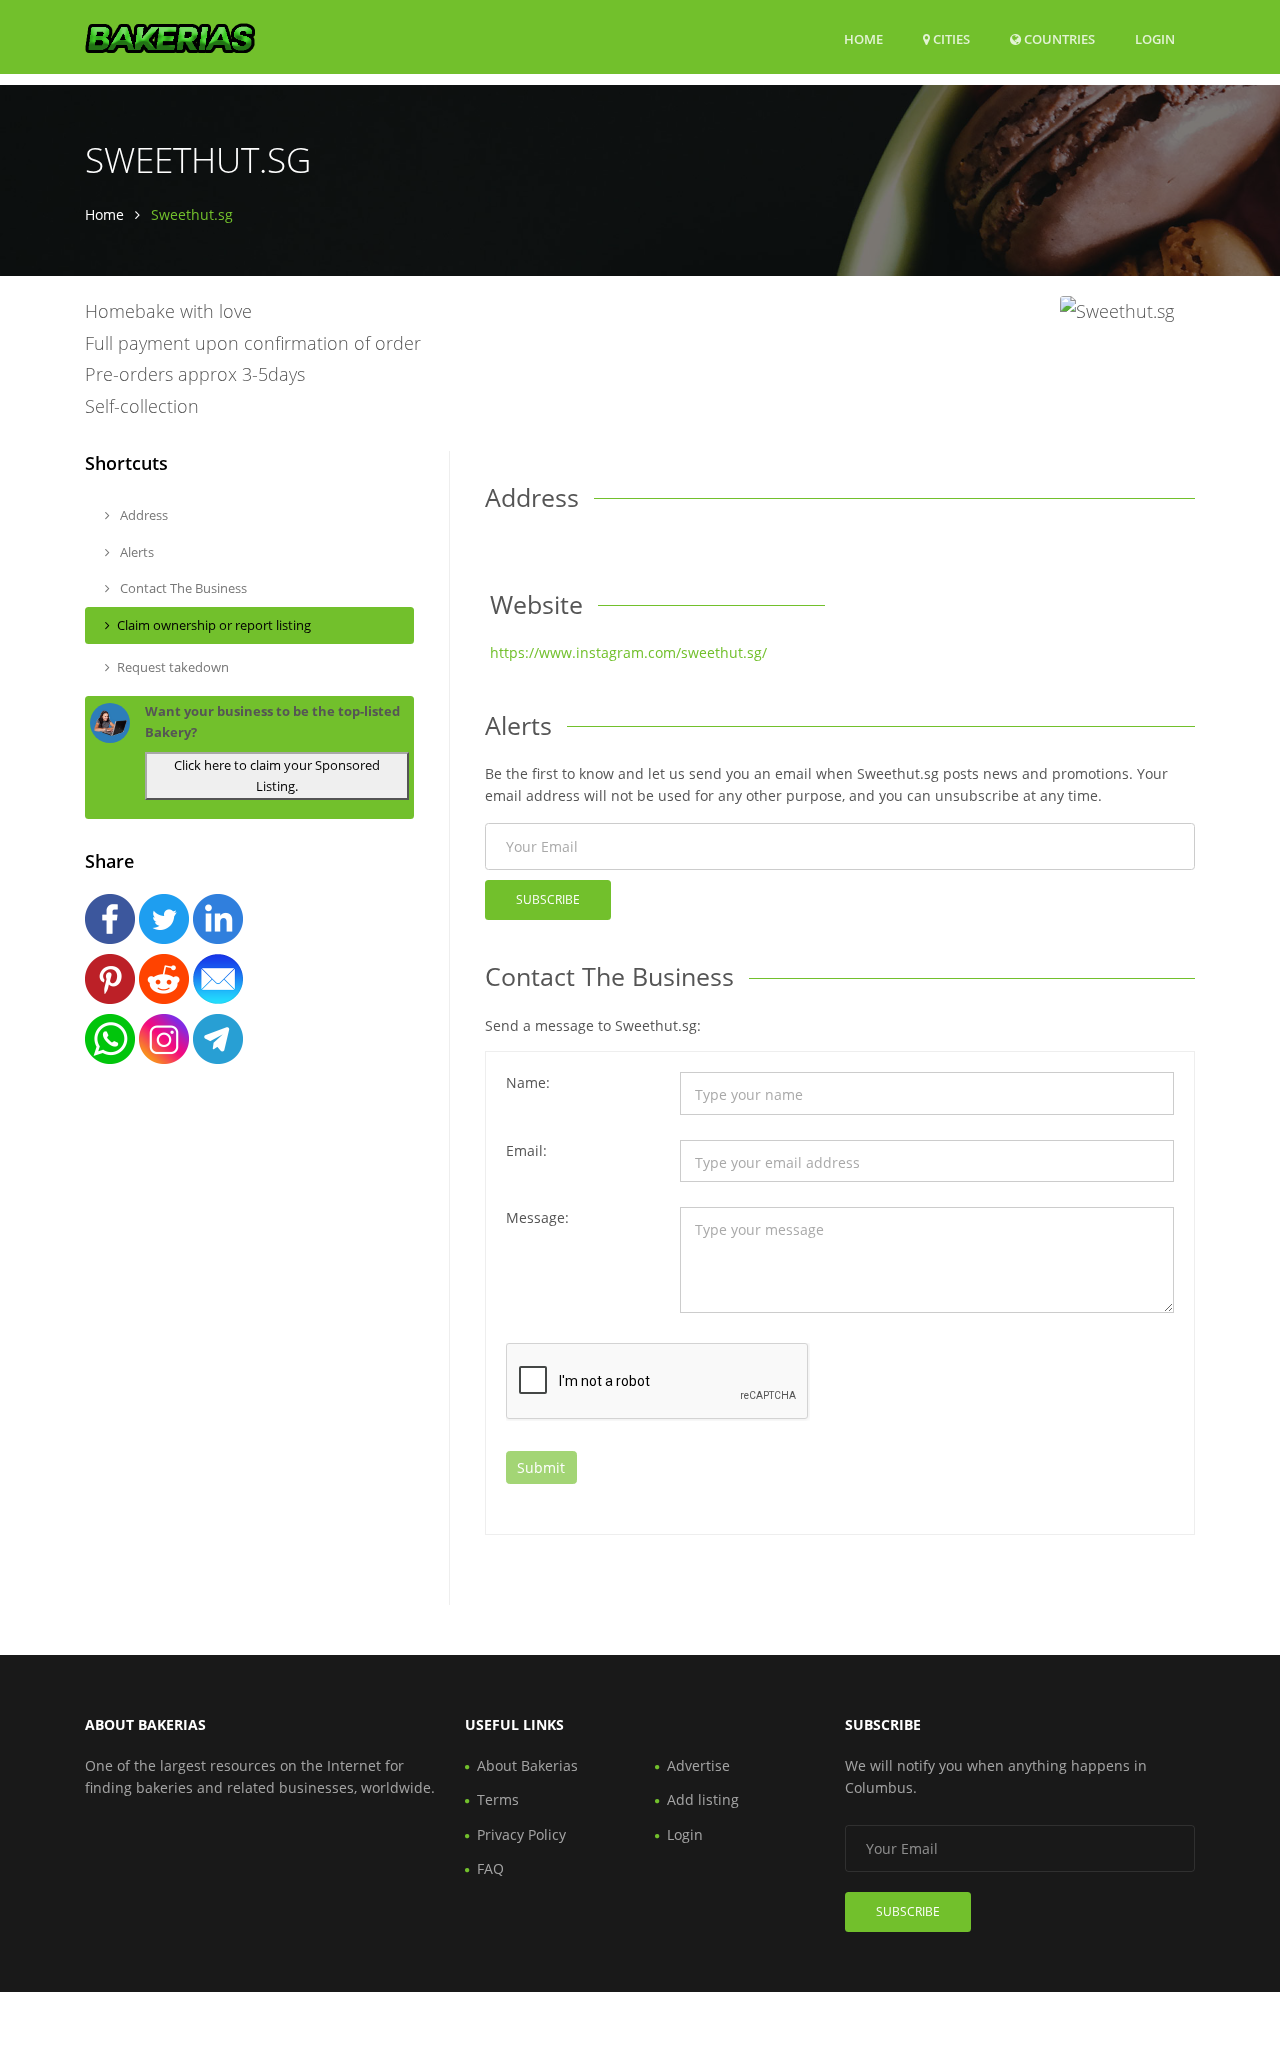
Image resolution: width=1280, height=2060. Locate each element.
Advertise (698, 1765)
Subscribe (548, 899)
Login (1155, 38)
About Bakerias (527, 1765)
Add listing (703, 1799)
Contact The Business (182, 588)
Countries (1058, 38)
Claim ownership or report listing (214, 625)
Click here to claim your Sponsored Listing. (277, 775)
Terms (498, 1799)
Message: (537, 1217)
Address (142, 515)
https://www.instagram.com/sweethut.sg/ (628, 652)
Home (863, 39)
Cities (950, 39)
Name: (528, 1082)
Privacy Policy (521, 1834)
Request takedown (173, 667)
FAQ (490, 1868)
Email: (526, 1150)
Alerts (135, 552)
